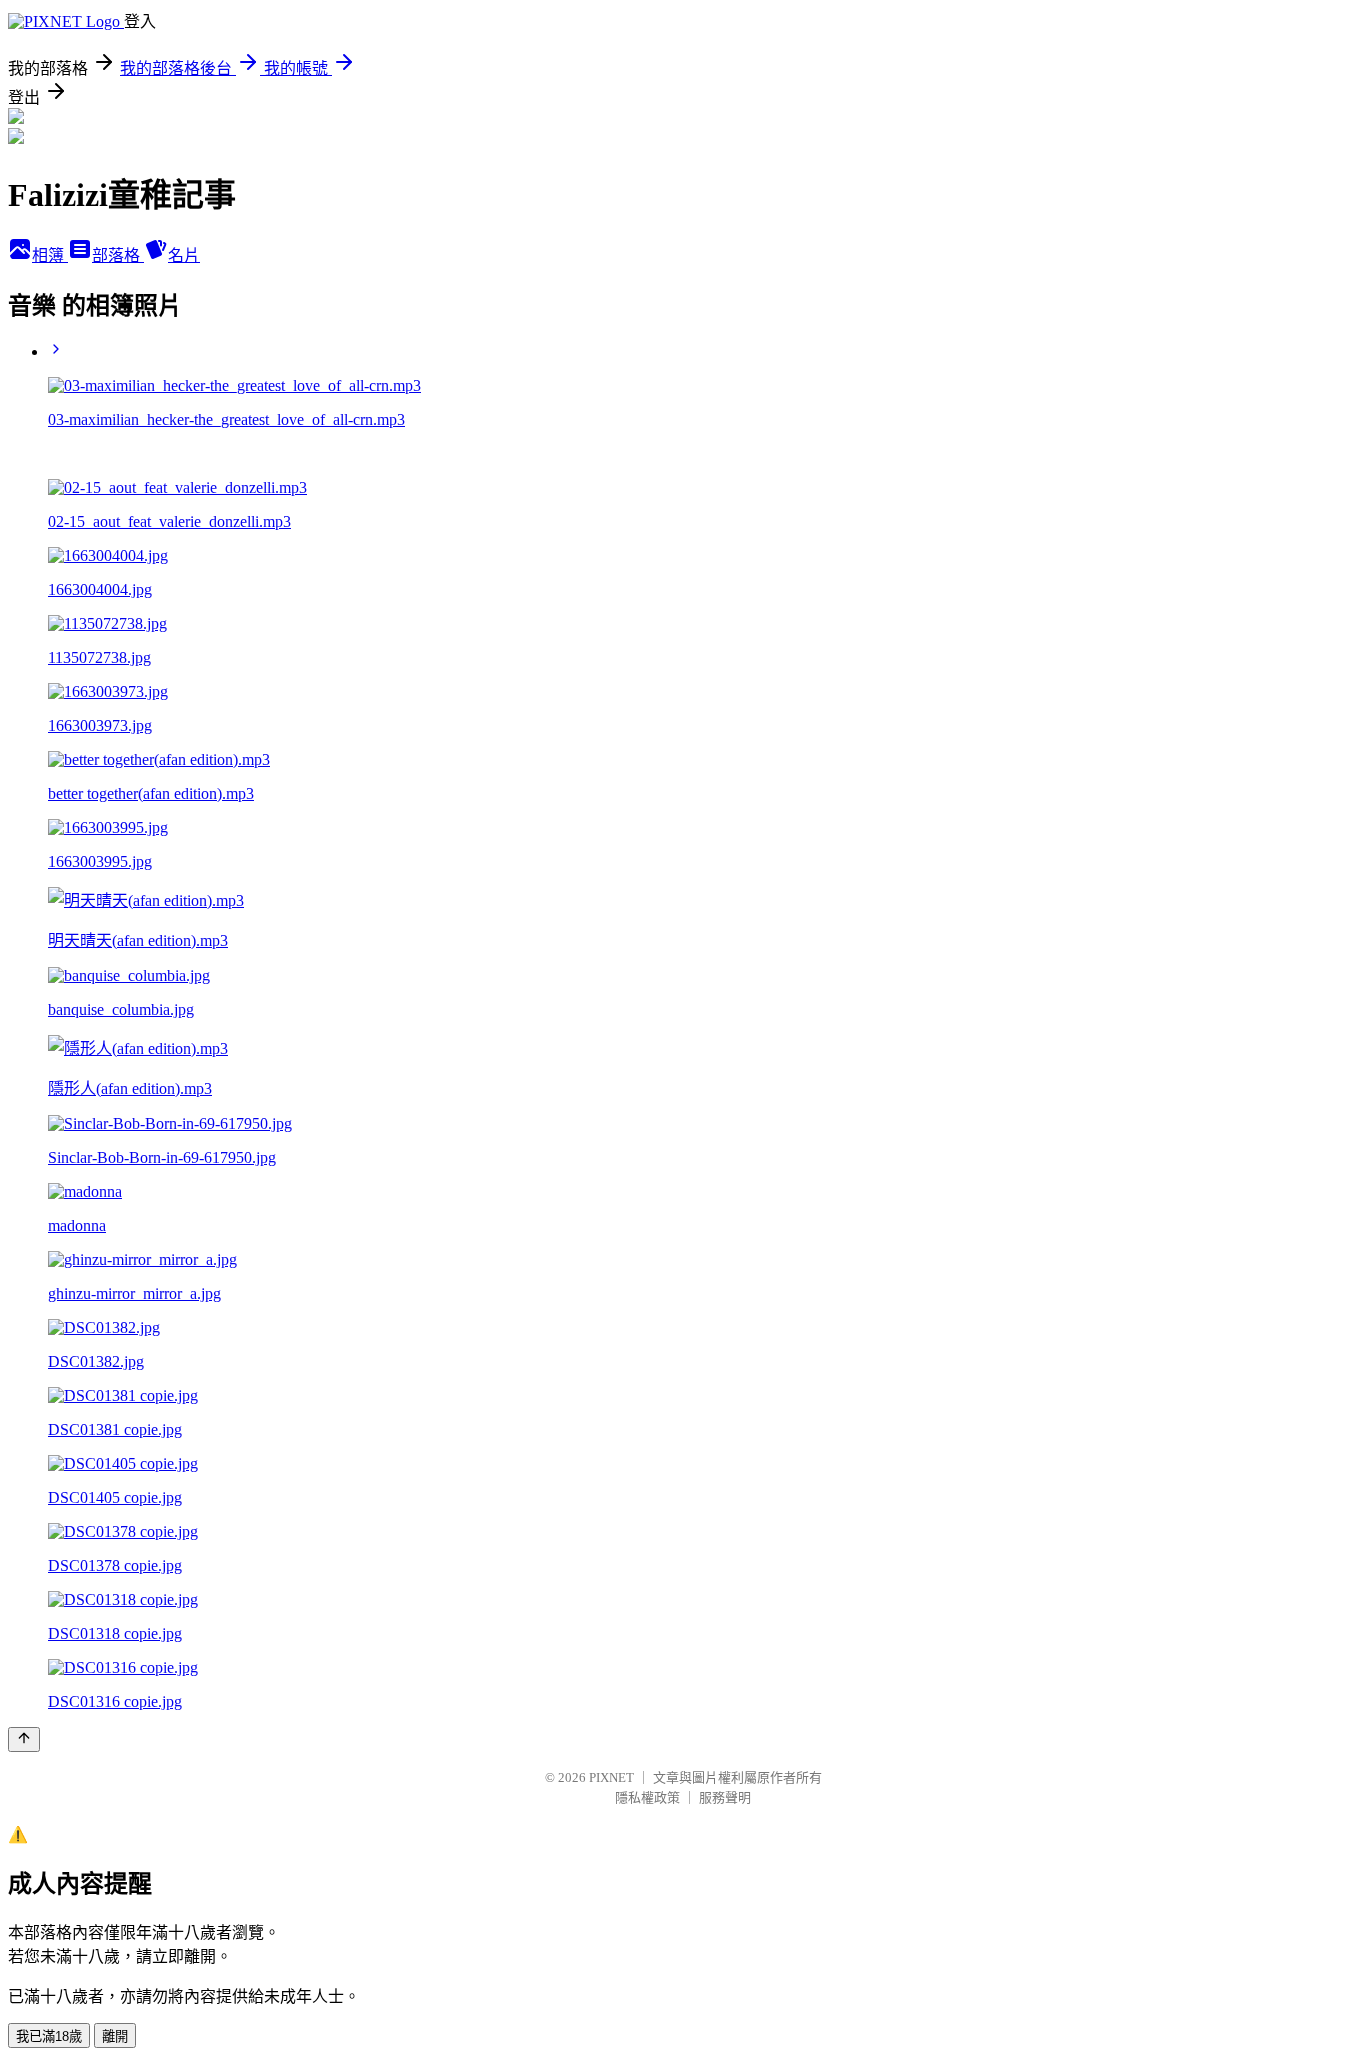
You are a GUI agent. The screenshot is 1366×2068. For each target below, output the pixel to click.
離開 (115, 2036)
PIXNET (611, 1777)
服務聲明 (725, 1797)
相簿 (50, 255)
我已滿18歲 (49, 2036)
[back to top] (24, 1739)
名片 (184, 255)
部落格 (118, 255)
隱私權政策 (647, 1797)
